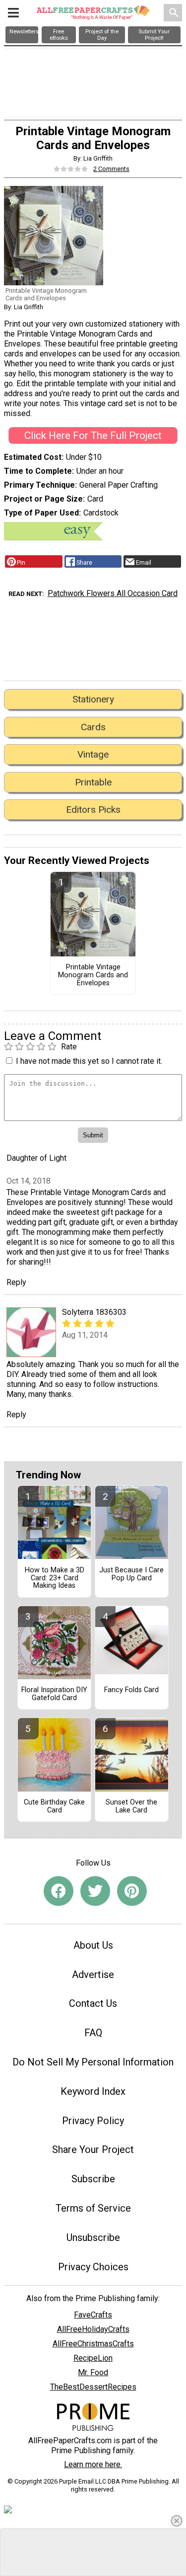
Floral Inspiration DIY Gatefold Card (54, 1694)
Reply (16, 1282)
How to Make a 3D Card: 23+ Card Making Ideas (55, 1578)
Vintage (93, 754)
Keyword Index (93, 2091)
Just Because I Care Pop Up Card (131, 1574)
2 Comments (111, 169)
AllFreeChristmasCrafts (93, 2344)
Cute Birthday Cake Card (54, 1806)
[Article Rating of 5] (71, 169)
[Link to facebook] (59, 1891)
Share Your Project (93, 2149)
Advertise (93, 1975)
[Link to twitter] (95, 1891)
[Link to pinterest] (132, 1891)
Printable (93, 782)
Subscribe (93, 2179)
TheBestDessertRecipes (93, 2387)
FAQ (93, 2033)
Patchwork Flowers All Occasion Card (113, 593)
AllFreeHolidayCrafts (93, 2329)
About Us (93, 1945)
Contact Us (93, 2003)
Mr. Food (93, 2372)
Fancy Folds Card (131, 1690)
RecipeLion (93, 2358)
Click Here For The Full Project (93, 435)
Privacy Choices (93, 2267)
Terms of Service (93, 2208)
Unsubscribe (93, 2237)
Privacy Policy (93, 2121)
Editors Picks (93, 810)
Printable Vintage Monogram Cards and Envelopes (93, 975)
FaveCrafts (93, 2315)
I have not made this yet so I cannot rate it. (89, 1061)
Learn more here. (93, 2464)
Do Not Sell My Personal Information (93, 2062)
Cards (93, 727)
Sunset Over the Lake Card (131, 1806)
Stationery (93, 699)
